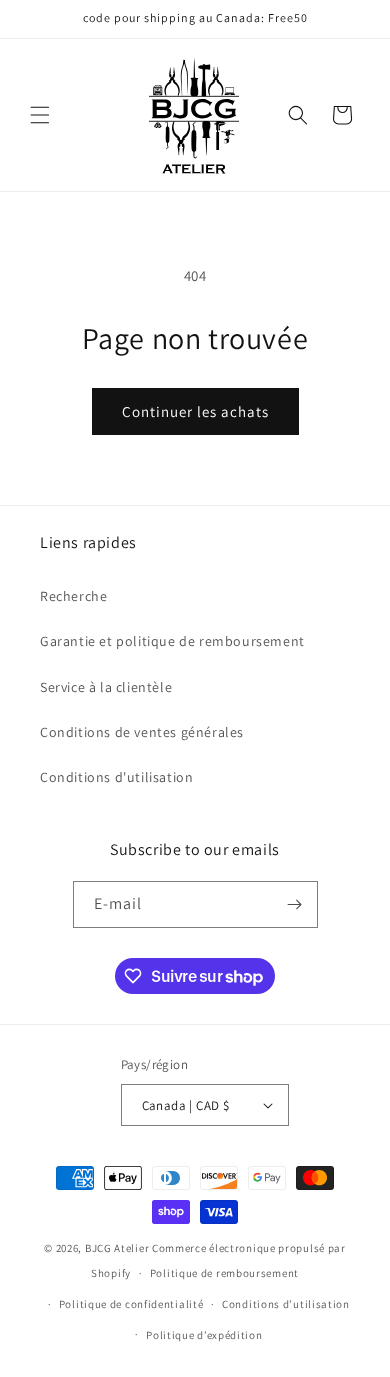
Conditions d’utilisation (286, 1304)
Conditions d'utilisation (116, 777)
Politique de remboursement (224, 1273)
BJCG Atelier (117, 1248)
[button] (40, 115)
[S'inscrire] (295, 904)
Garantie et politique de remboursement (172, 641)
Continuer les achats (195, 411)
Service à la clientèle (106, 687)
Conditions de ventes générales (142, 732)
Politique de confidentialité (131, 1304)
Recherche (73, 596)
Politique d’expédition (204, 1335)
